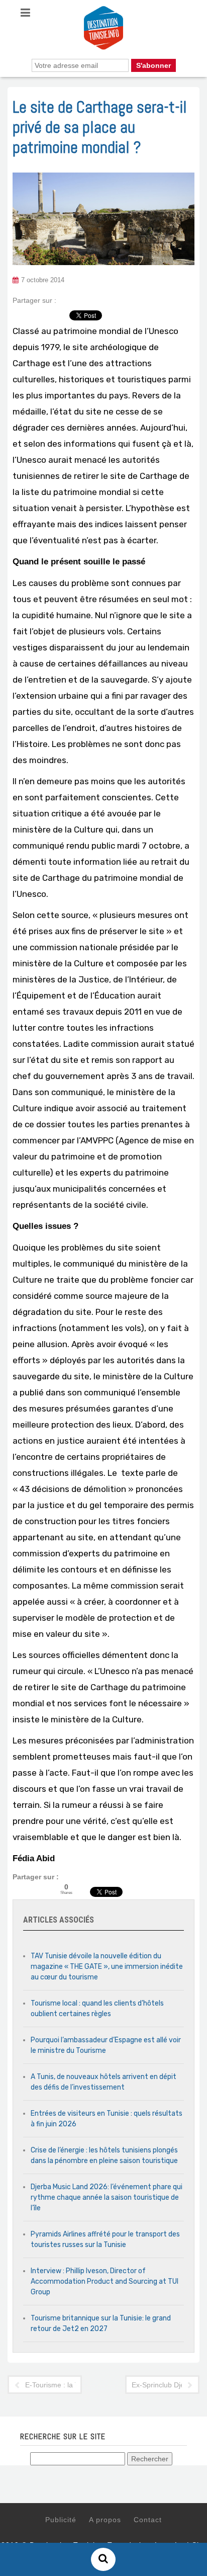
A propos (105, 2520)
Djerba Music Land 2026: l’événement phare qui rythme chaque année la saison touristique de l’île (107, 2197)
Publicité (61, 2520)
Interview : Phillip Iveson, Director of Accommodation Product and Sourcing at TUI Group (105, 2281)
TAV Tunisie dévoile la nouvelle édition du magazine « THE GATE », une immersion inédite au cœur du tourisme (107, 1967)
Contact (148, 2520)
